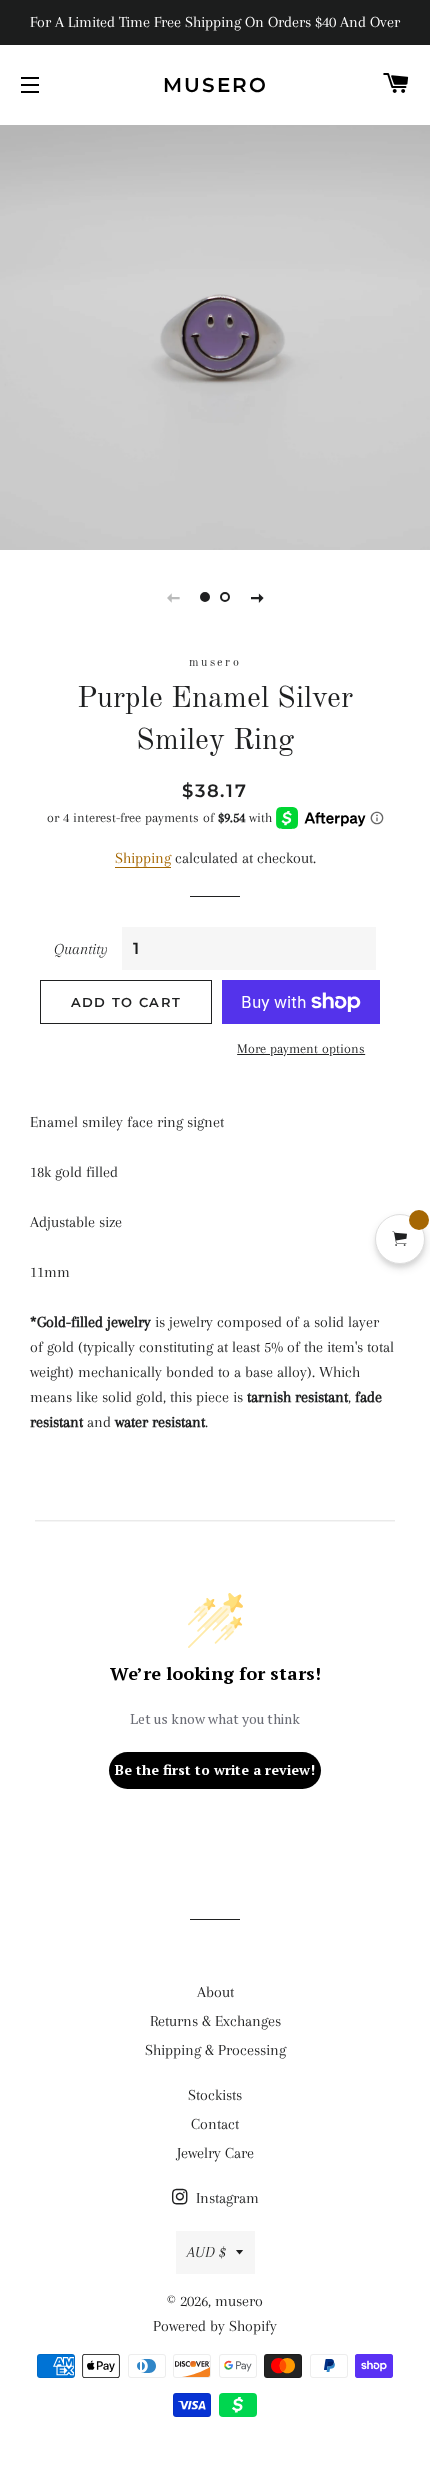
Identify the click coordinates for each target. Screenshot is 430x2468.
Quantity (81, 949)
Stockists (215, 2095)
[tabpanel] (215, 335)
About (215, 1992)
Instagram (225, 2198)
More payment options (301, 1048)
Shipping (143, 858)
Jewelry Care (215, 2153)
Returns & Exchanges (215, 2021)
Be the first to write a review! (215, 1769)
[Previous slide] (173, 597)
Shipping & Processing (215, 2050)
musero (215, 85)
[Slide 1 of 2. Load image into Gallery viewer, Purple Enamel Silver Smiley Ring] (205, 597)
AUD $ (206, 2252)
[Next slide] (257, 597)
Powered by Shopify (215, 2326)
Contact (215, 2124)
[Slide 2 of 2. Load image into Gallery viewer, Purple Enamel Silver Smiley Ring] (225, 597)
